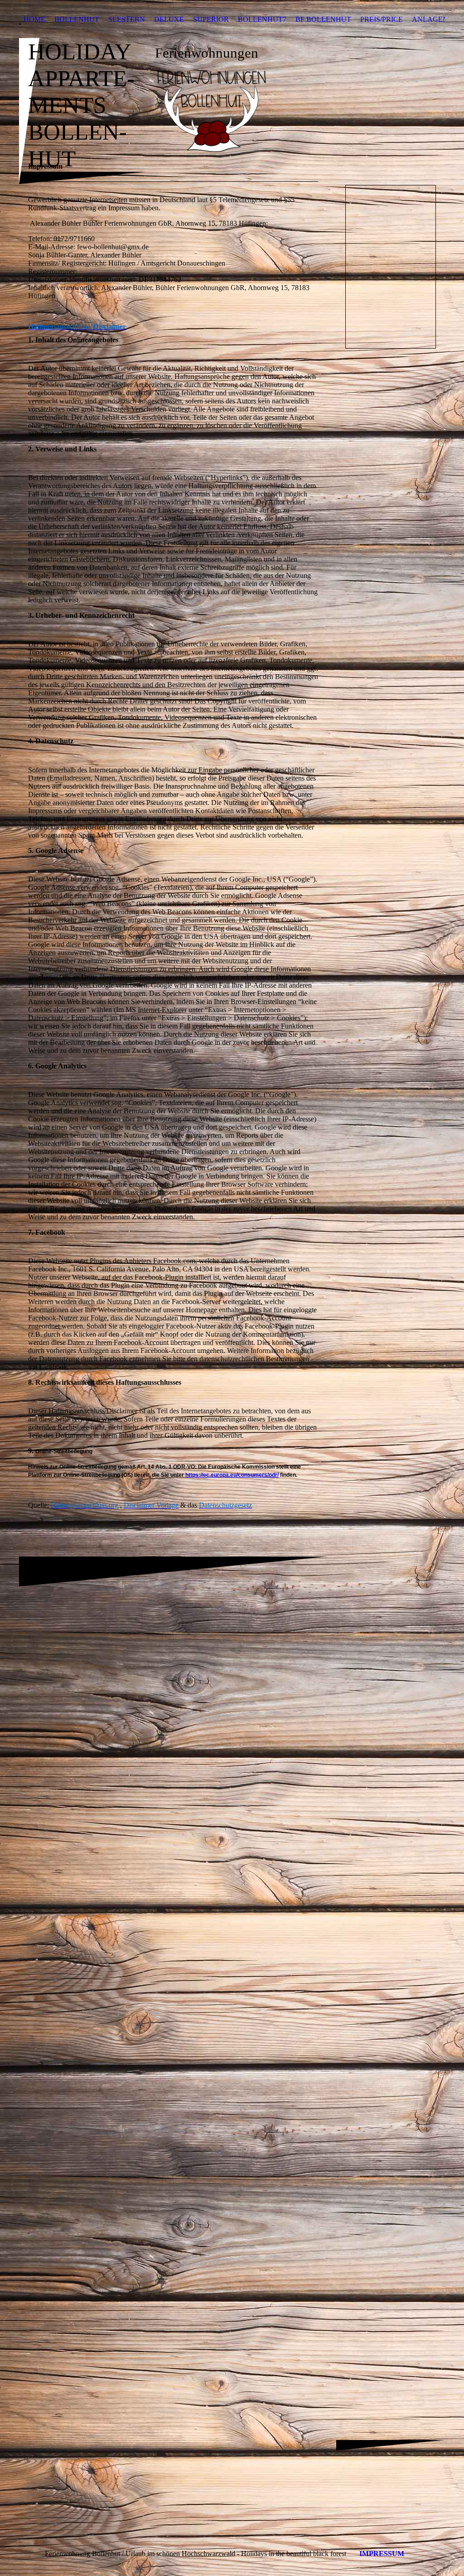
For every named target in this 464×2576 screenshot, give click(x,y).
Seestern (127, 19)
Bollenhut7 (262, 19)
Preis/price (382, 19)
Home (34, 19)
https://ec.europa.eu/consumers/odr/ (232, 1475)
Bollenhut (77, 19)
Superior (211, 19)
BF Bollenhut (323, 19)
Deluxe (169, 19)
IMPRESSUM (382, 2554)
